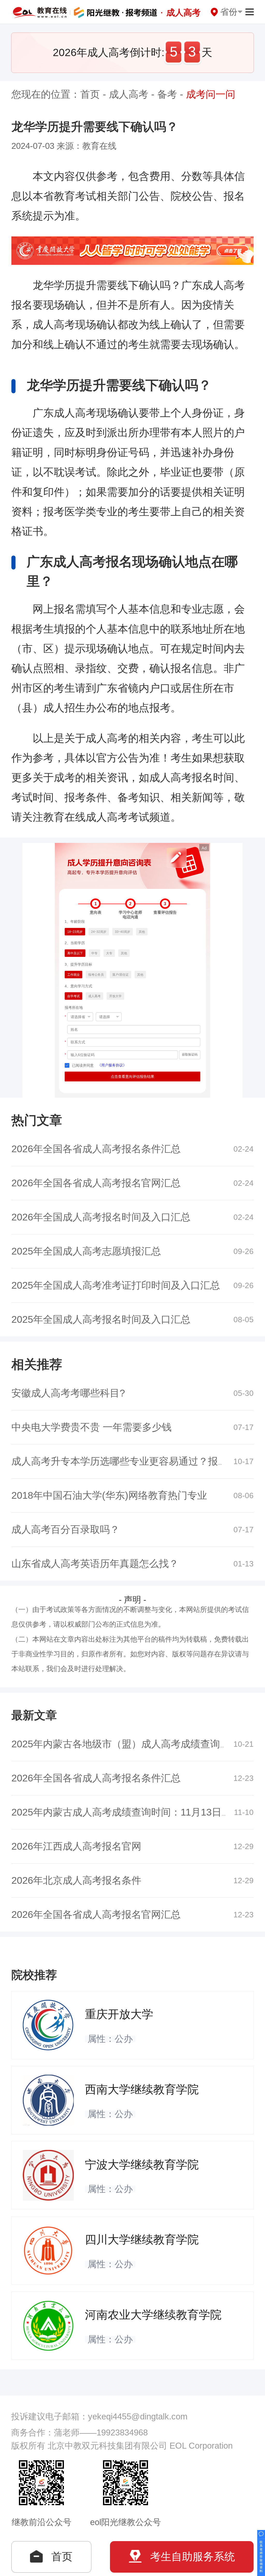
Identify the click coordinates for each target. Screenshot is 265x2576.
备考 (167, 94)
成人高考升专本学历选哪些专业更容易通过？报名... (124, 1461)
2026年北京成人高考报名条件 (76, 1880)
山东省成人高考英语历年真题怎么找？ (95, 1564)
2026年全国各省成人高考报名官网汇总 (96, 1183)
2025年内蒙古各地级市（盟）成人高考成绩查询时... (125, 1744)
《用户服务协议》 (112, 1065)
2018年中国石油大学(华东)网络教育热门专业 (109, 1495)
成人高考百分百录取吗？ (65, 1529)
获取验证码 (190, 1055)
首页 (90, 94)
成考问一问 (211, 94)
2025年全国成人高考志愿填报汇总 (86, 1251)
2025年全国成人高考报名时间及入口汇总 (101, 1319)
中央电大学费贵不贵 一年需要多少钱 (91, 1427)
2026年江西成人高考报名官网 (76, 1846)
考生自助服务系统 (193, 2557)
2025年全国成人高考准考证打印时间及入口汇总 (116, 1285)
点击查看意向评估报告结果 (132, 1076)
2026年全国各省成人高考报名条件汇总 (96, 1149)
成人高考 (129, 94)
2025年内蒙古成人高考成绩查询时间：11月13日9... (123, 1812)
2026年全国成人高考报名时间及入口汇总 (101, 1217)
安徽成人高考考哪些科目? (68, 1393)
